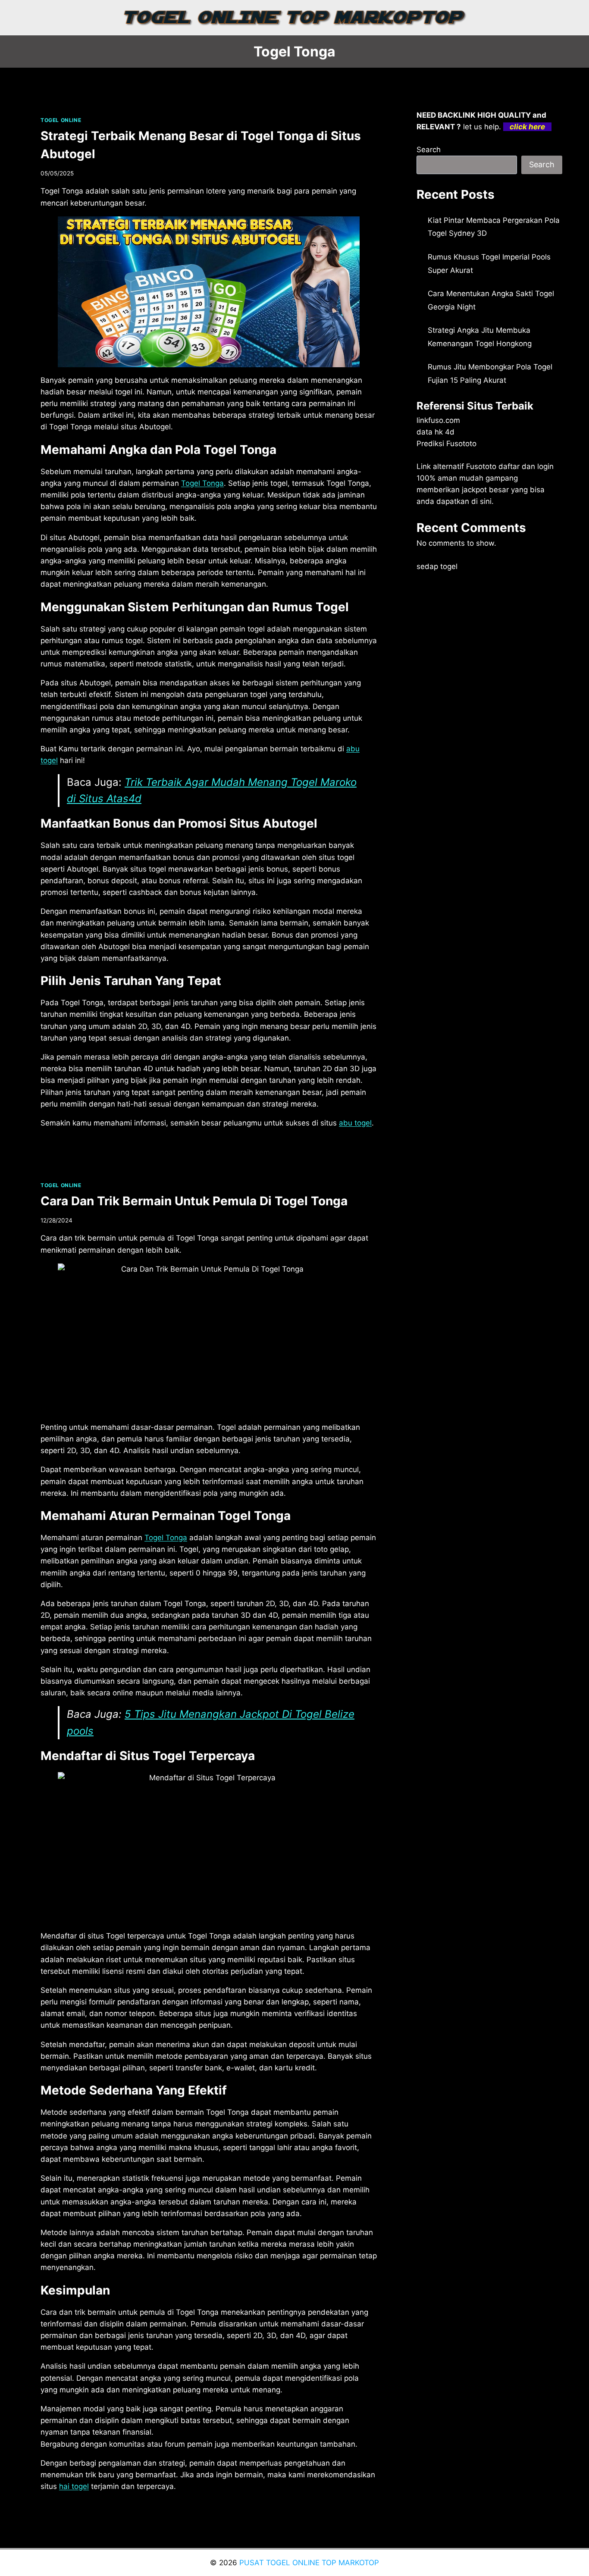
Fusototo (481, 466)
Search (429, 150)
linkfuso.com (438, 420)
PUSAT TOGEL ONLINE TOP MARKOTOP (309, 2563)
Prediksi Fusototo (446, 444)
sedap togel (437, 566)
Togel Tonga (202, 483)
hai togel (74, 2486)
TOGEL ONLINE (61, 120)
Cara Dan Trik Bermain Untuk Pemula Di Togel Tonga (194, 1201)
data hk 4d (435, 432)
